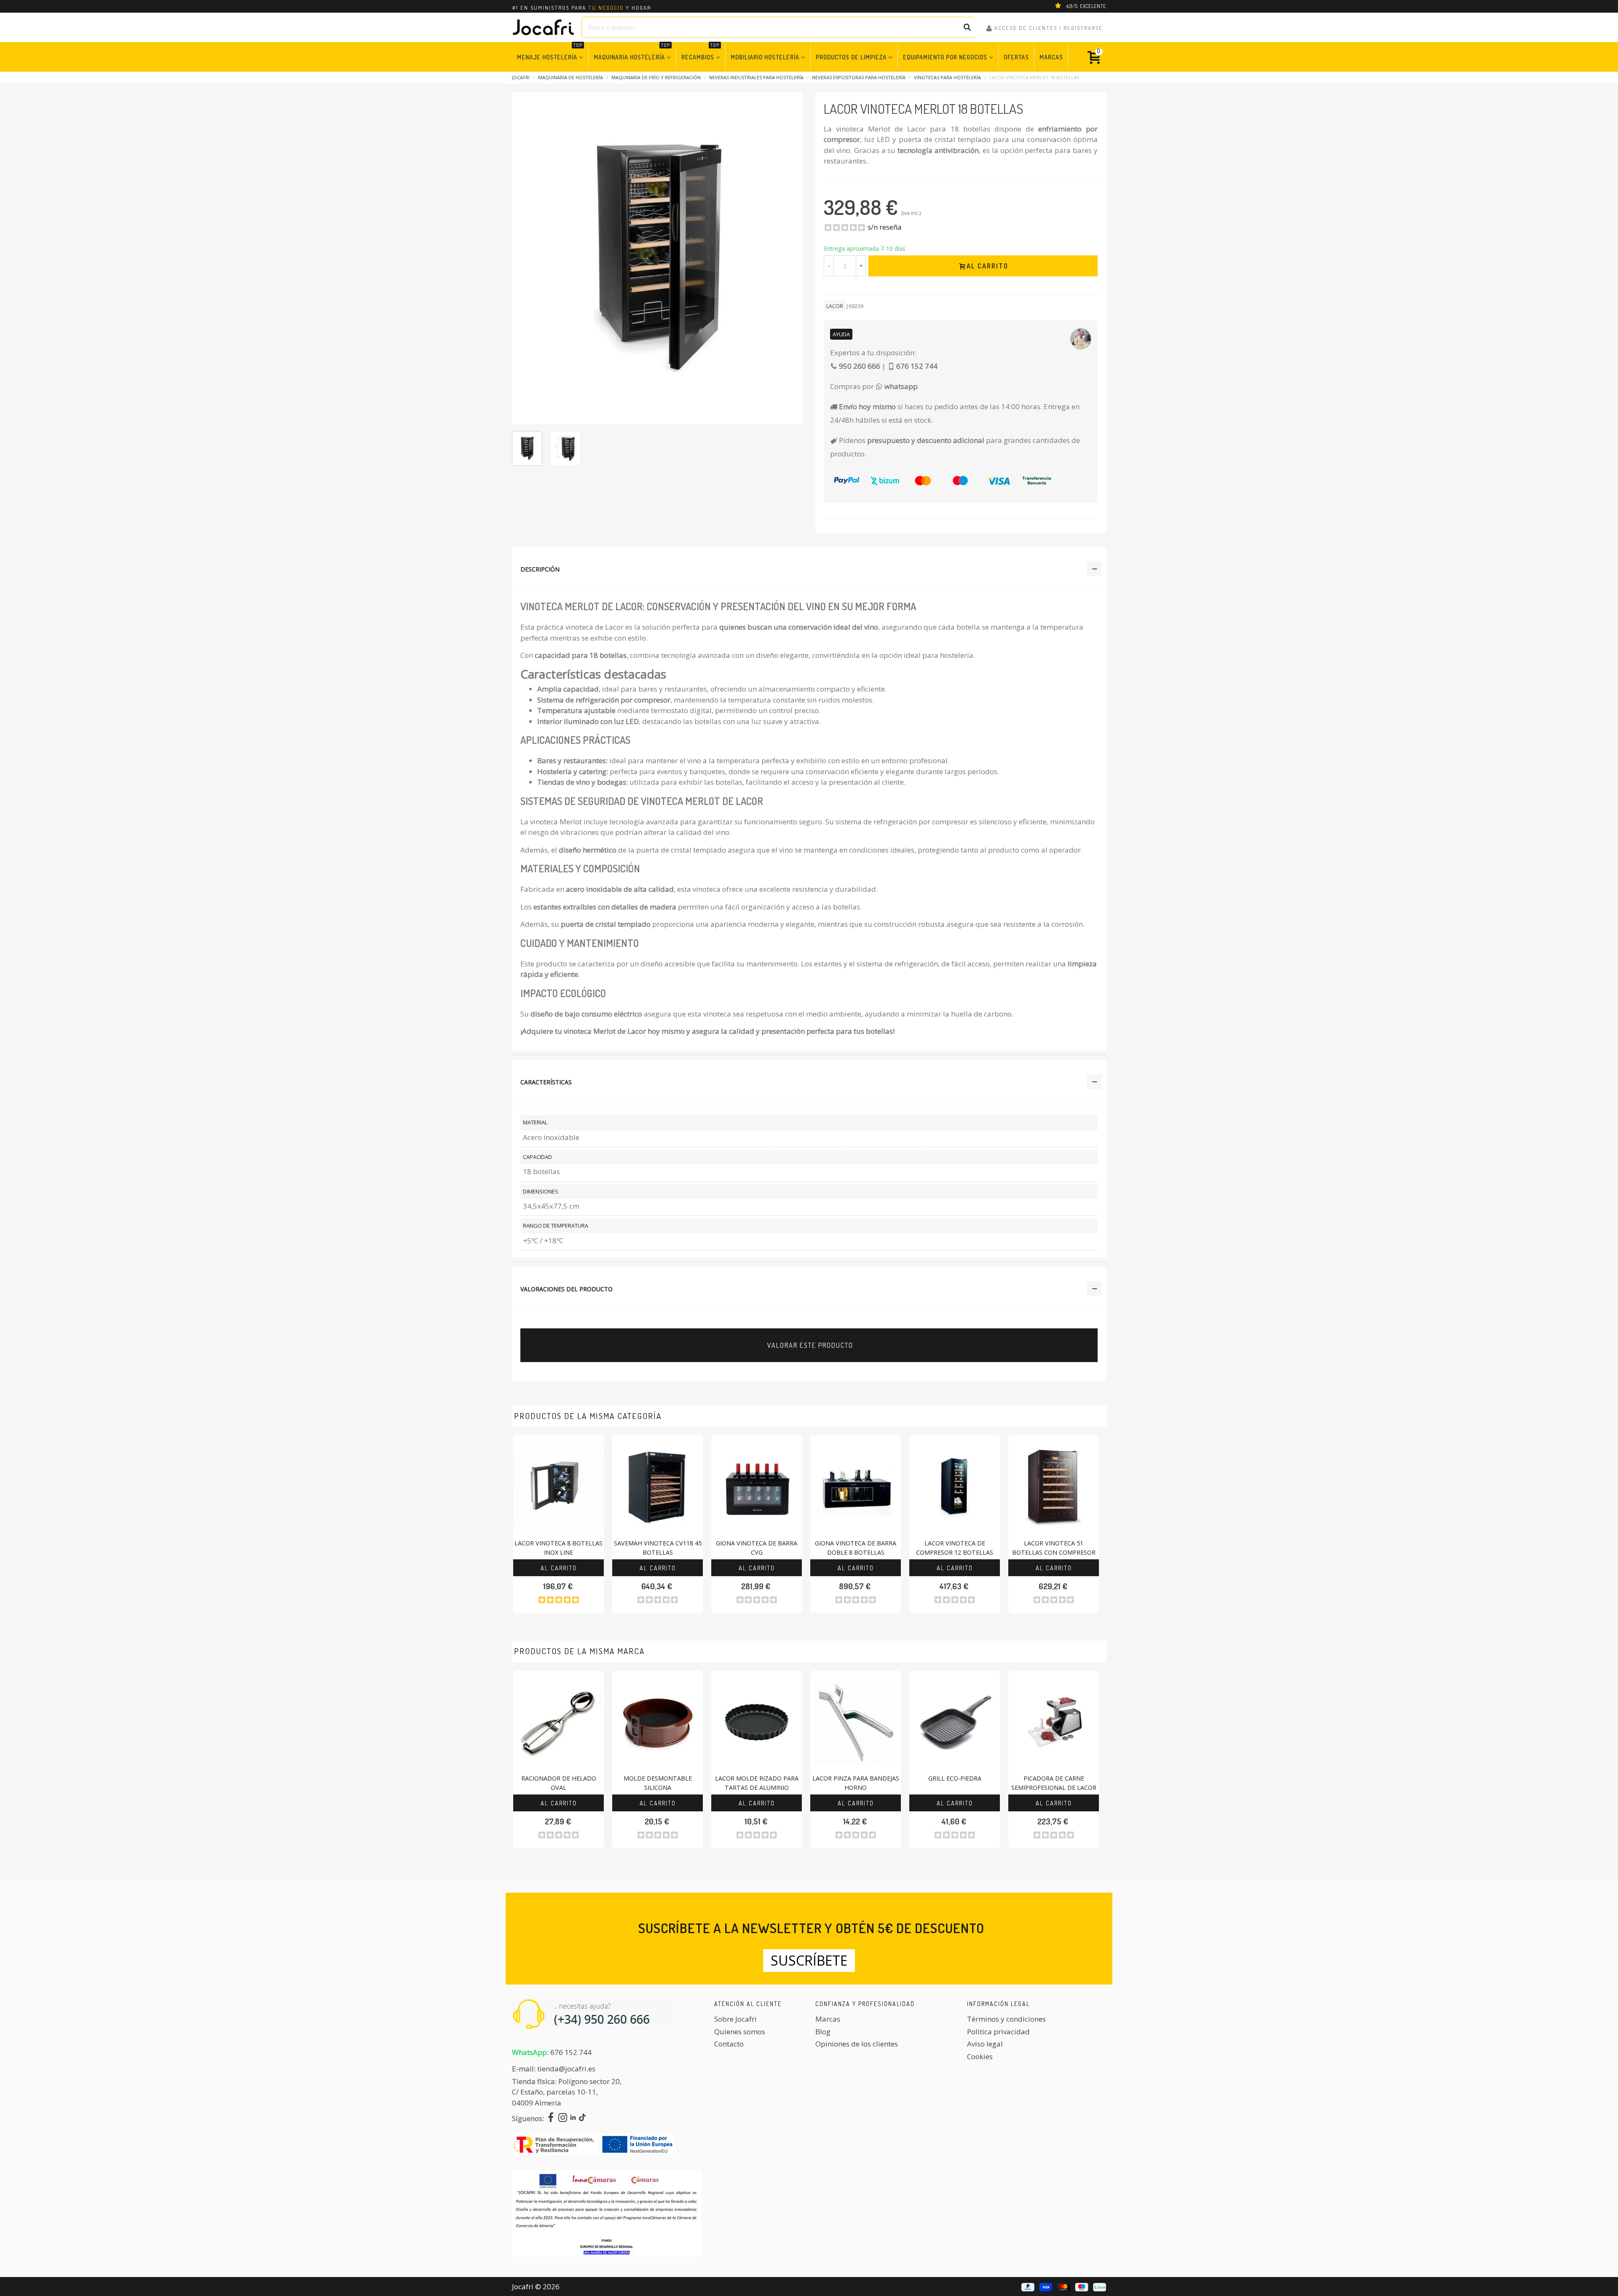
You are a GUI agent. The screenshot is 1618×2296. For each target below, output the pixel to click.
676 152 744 (571, 2052)
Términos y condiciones (1006, 2019)
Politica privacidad (998, 2032)
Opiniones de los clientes (857, 2044)
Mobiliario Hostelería (765, 57)
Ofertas (1016, 57)
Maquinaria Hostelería (632, 52)
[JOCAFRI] (544, 27)
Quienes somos (740, 2032)
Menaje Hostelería (550, 52)
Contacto (729, 2044)
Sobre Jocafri (735, 2019)
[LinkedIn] (573, 2118)
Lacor (835, 306)
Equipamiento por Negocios (945, 57)
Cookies (980, 2056)
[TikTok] (582, 2118)
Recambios (700, 52)
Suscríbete (809, 1960)
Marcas (1051, 57)
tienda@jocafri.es (566, 2069)
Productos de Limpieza (851, 57)
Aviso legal (985, 2044)
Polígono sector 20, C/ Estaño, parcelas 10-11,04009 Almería (567, 2092)
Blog (823, 2032)
